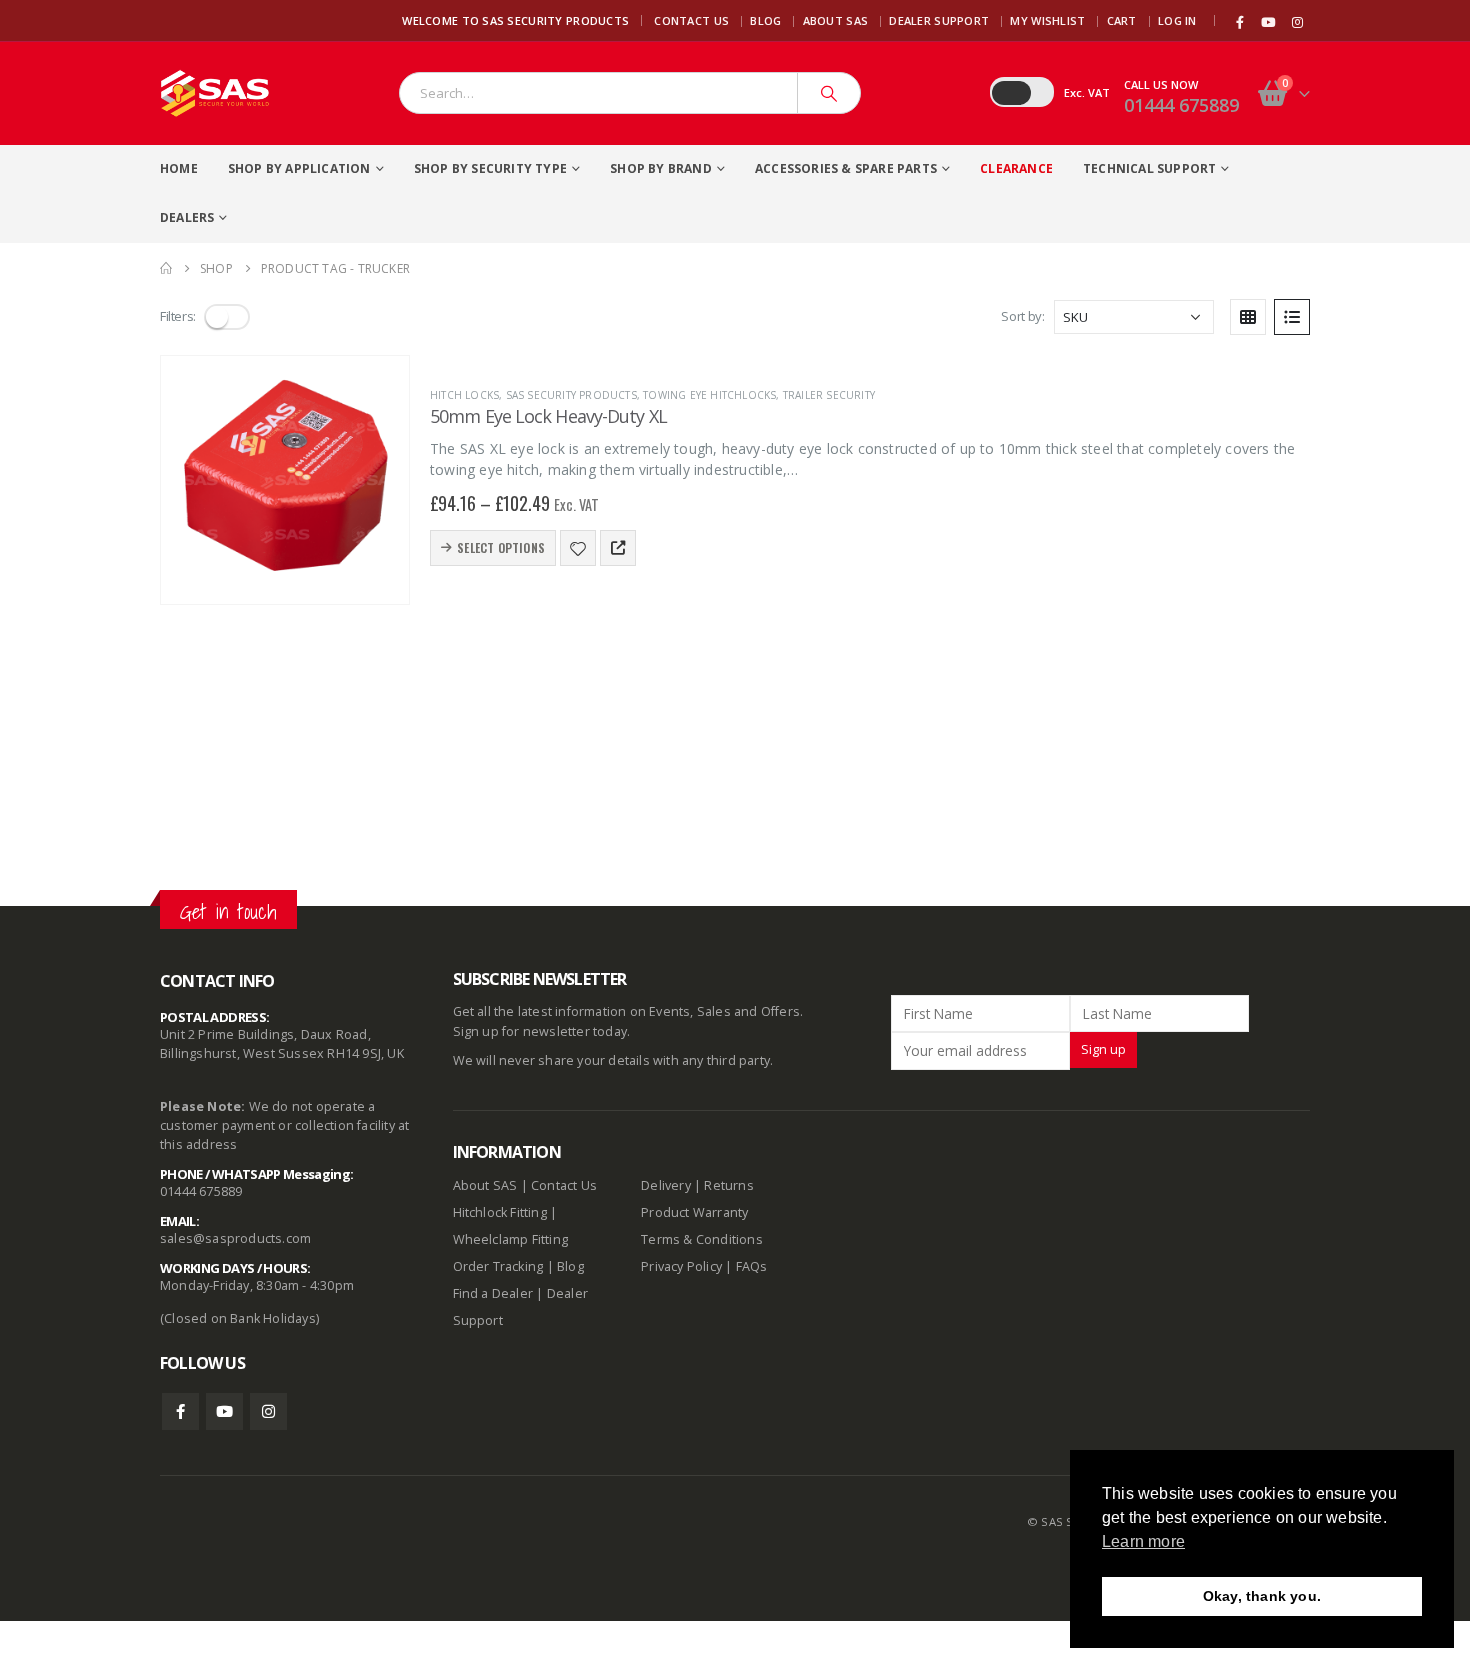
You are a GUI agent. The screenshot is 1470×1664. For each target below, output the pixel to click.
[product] (285, 480)
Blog (765, 20)
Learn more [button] (1143, 1541)
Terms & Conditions (702, 1239)
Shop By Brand (661, 168)
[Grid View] (1248, 317)
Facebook (180, 1411)
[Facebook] (1240, 22)
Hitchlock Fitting (500, 1212)
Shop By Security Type (490, 168)
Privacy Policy (681, 1266)
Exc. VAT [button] (1087, 92)
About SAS (835, 20)
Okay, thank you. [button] (1262, 1596)
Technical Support (1149, 168)
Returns (728, 1185)
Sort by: (1022, 316)
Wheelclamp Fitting (511, 1239)
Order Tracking (498, 1266)
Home (179, 168)
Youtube (224, 1411)
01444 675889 (1181, 105)
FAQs (752, 1266)
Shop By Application (299, 168)
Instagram (268, 1411)
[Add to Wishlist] (578, 548)
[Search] (829, 93)
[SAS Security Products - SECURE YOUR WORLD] (215, 93)
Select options (501, 547)
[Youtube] (1269, 22)
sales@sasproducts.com (235, 1238)
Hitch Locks (464, 395)
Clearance (1016, 168)
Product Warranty (696, 1212)
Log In (1177, 20)
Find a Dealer (493, 1293)
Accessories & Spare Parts (846, 168)
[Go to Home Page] (166, 268)
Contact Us (691, 20)
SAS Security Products (571, 395)
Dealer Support (939, 20)
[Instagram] (1297, 22)
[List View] (1292, 317)
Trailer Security (829, 395)
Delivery (666, 1185)
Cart (1122, 20)
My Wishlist (1047, 20)
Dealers (187, 217)
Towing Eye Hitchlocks (709, 395)
